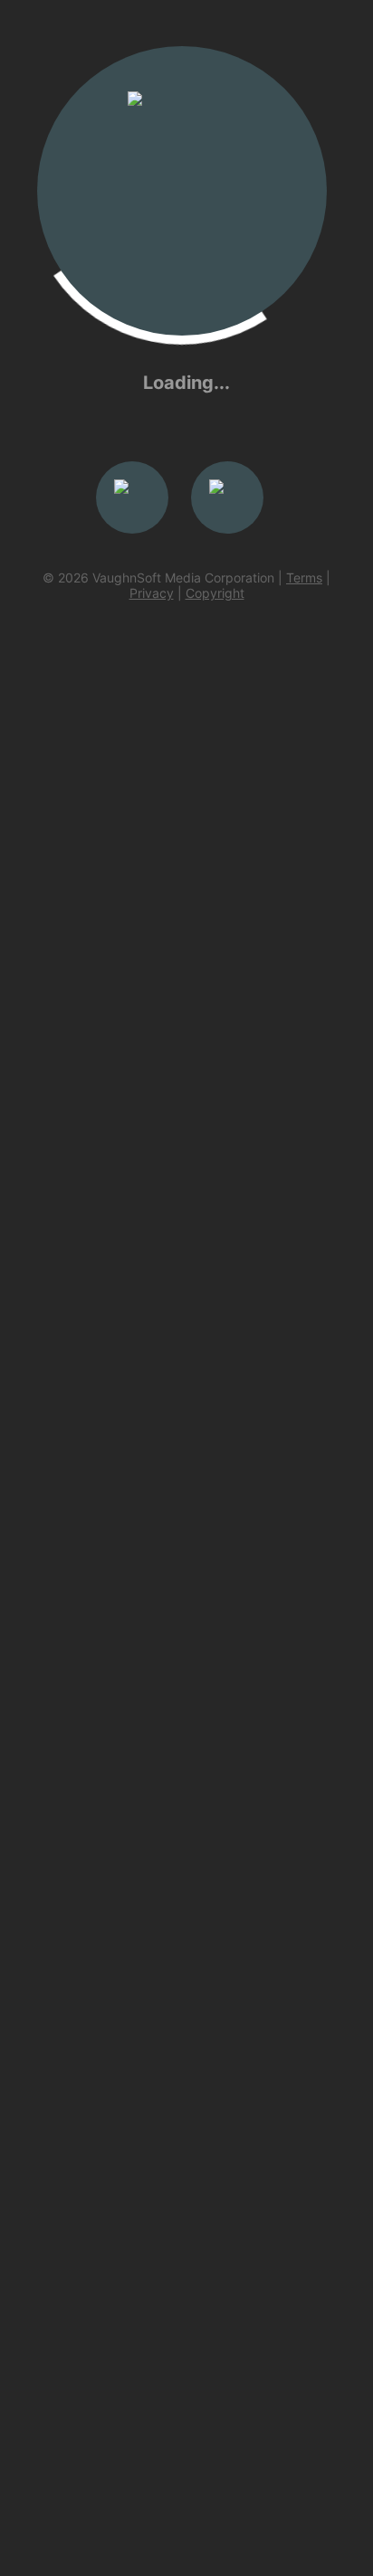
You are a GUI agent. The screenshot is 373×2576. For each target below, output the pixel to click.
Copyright (215, 593)
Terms (304, 578)
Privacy (152, 593)
